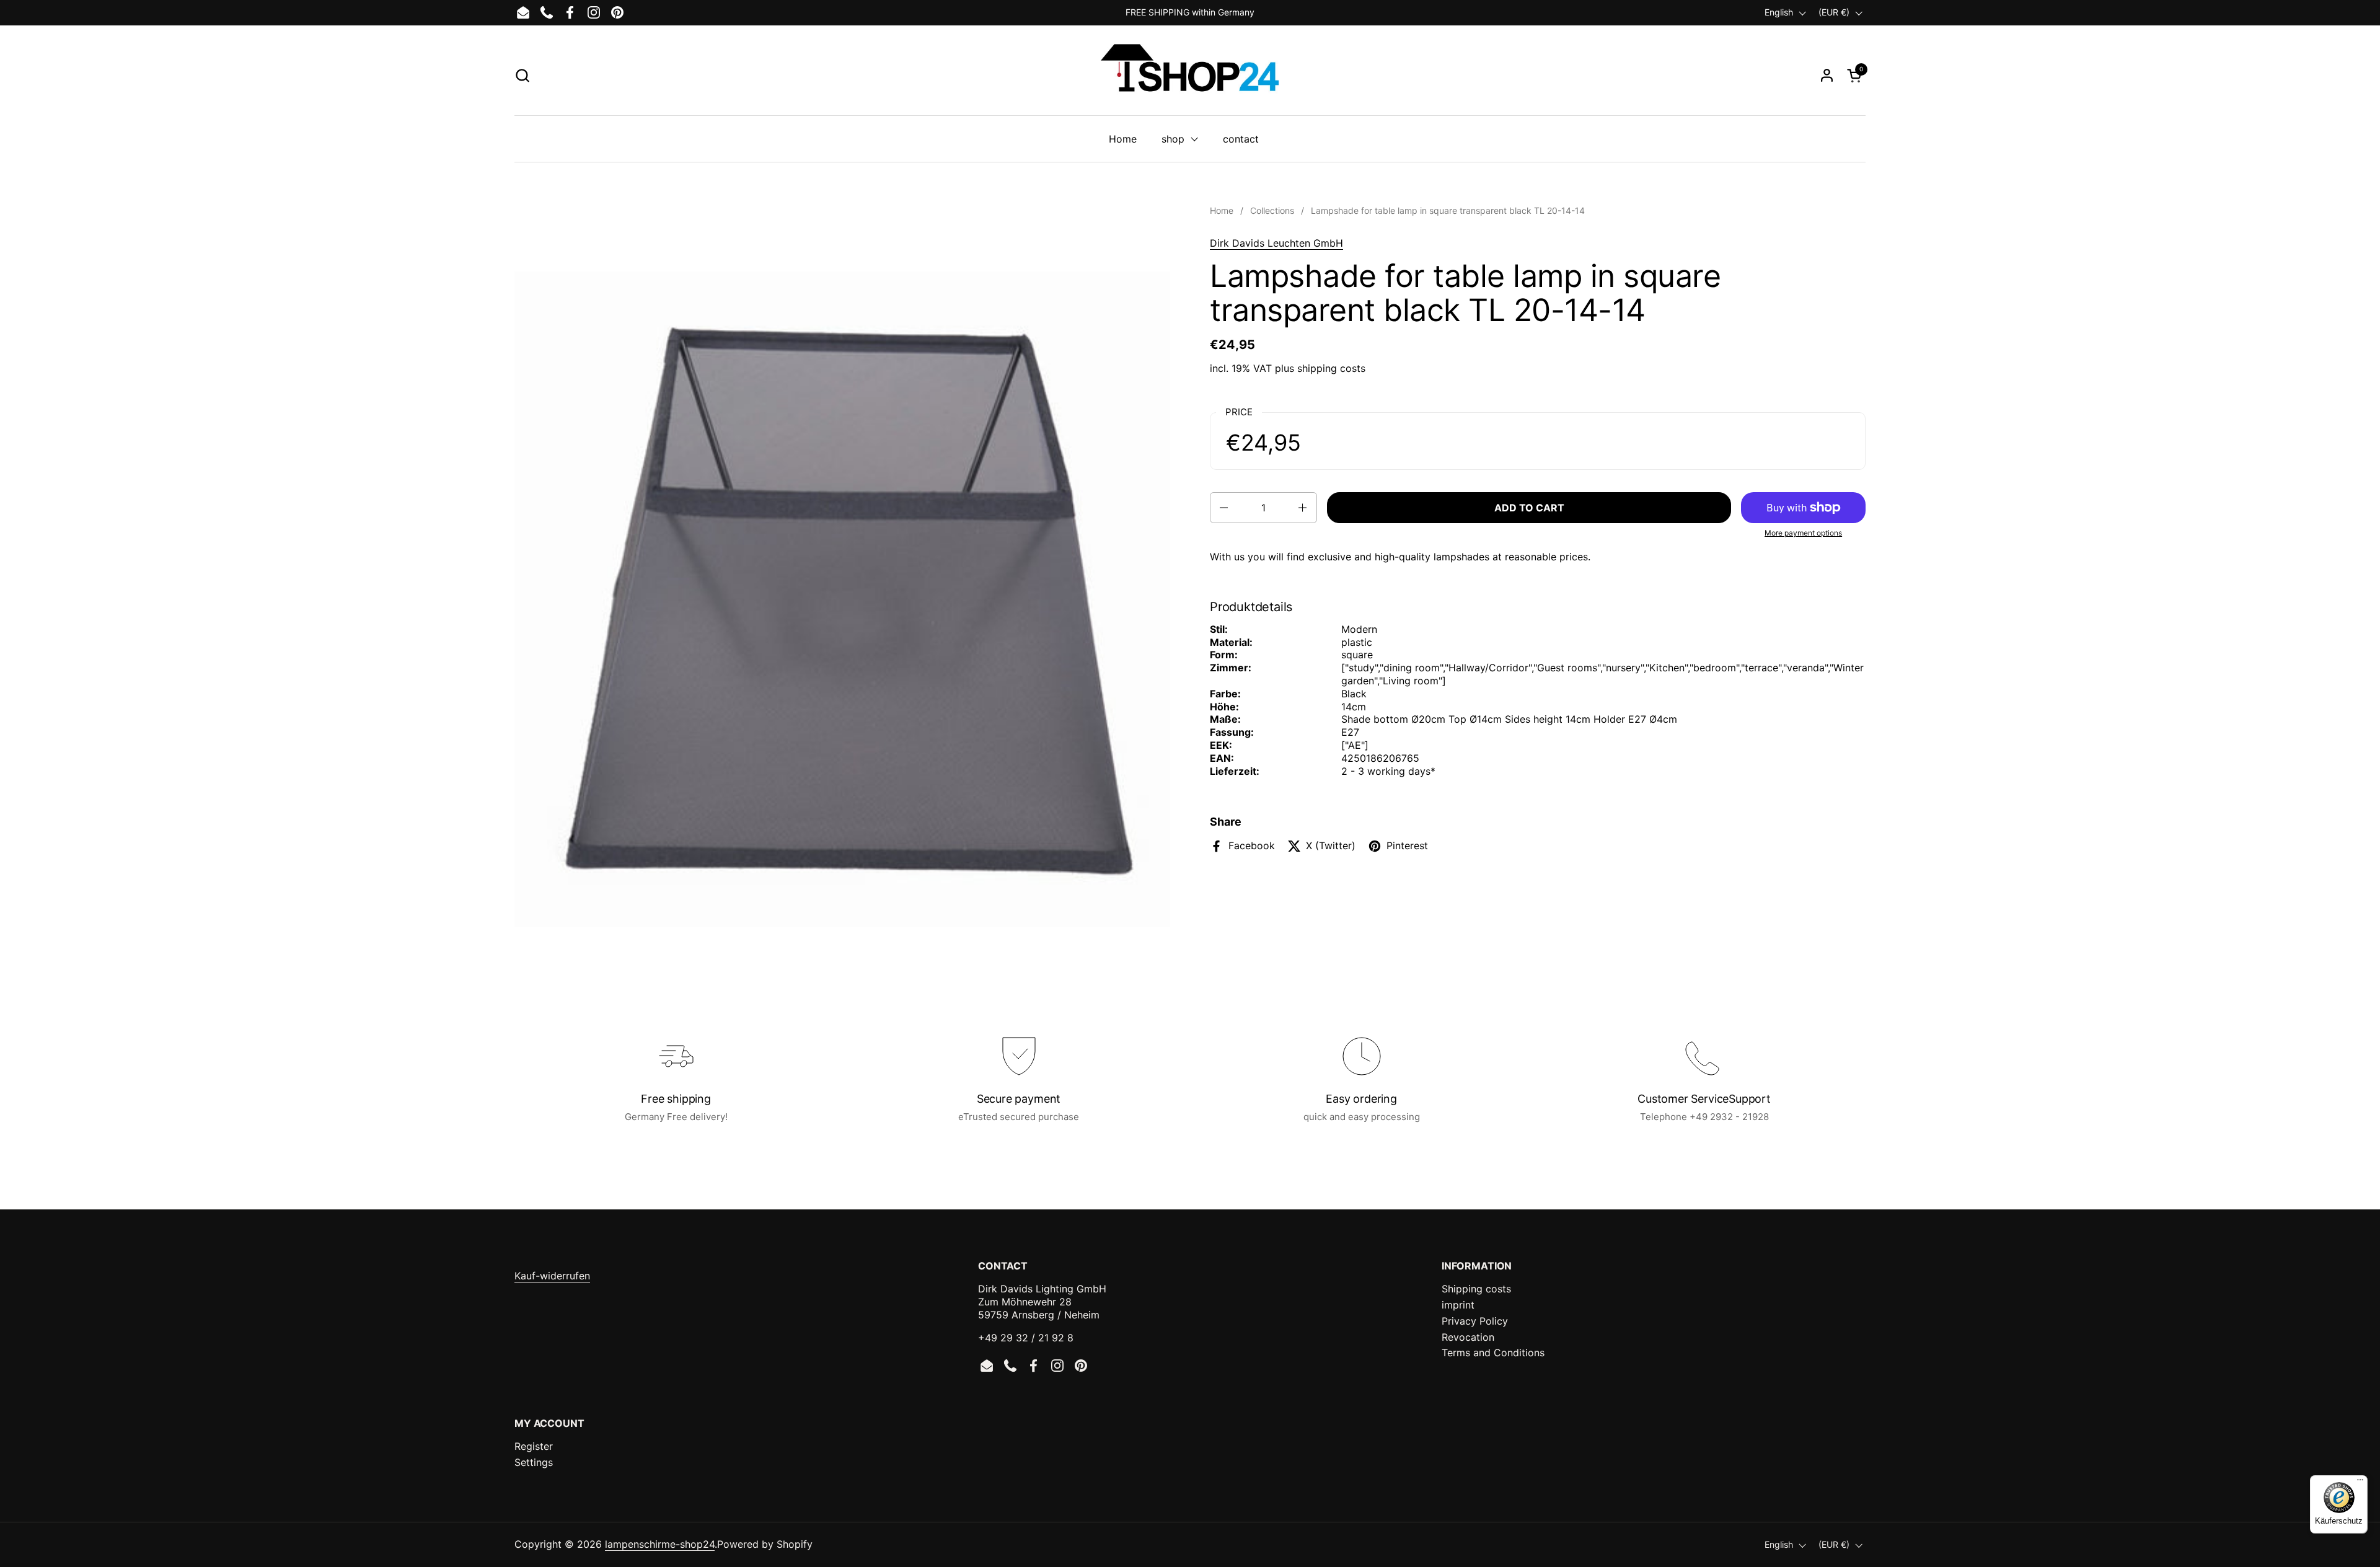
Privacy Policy (1475, 1321)
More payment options (1803, 533)
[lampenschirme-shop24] (1190, 75)
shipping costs (1331, 368)
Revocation (1468, 1337)
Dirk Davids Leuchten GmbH (1276, 243)
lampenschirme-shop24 (660, 1544)
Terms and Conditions (1493, 1353)
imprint (1458, 1305)
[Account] (1827, 75)
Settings (534, 1462)
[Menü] (2360, 1483)
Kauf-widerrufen (552, 1276)
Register (534, 1446)
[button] (522, 75)
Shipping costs (1476, 1289)
